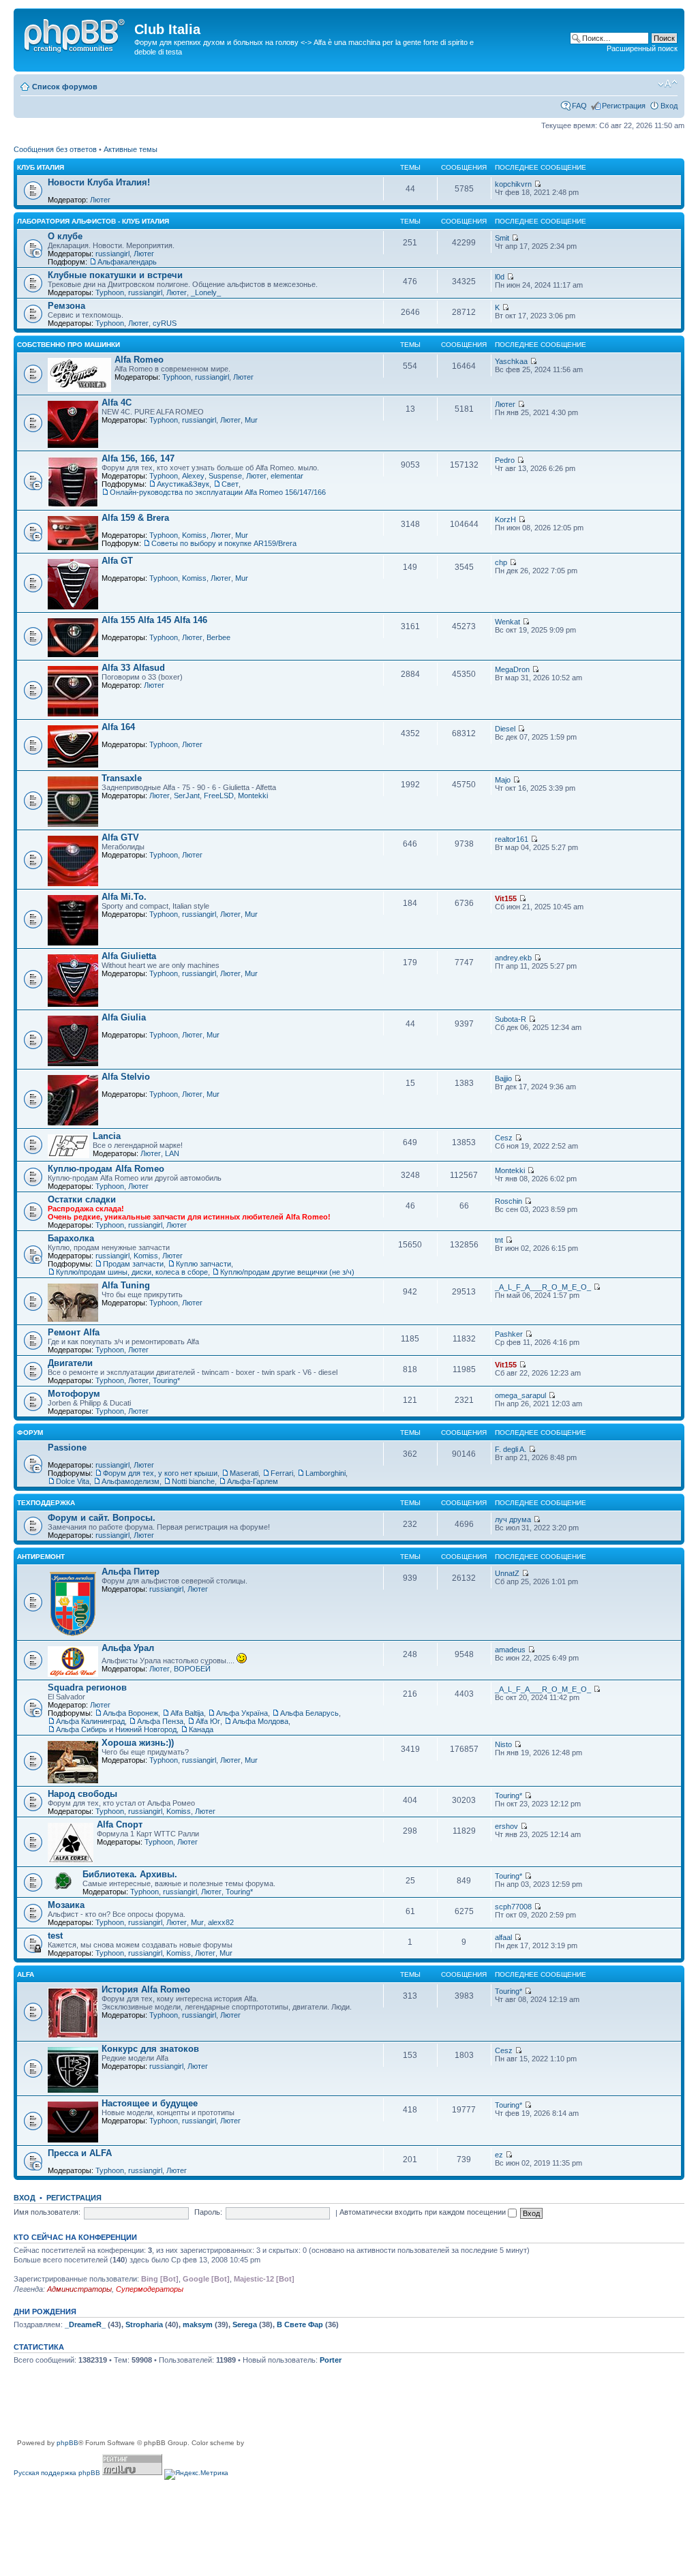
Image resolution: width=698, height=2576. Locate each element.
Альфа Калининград (90, 1721)
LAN (172, 1153)
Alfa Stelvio (126, 1077)
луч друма (513, 1519)
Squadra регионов (87, 1687)
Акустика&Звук (183, 484)
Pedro (505, 460)
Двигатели (70, 1363)
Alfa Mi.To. (124, 897)
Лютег (100, 200)
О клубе (65, 236)
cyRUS (165, 323)
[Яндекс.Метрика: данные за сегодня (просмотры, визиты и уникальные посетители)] (196, 2474)
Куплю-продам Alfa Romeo (106, 1169)
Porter (331, 2360)
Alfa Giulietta (129, 956)
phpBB (67, 2443)
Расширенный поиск (642, 48)
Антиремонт (41, 1557)
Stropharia (144, 2324)
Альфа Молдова (260, 1721)
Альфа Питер (131, 1572)
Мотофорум (74, 1394)
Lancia (107, 1136)
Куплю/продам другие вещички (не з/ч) (287, 1272)
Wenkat (507, 622)
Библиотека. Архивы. (130, 1874)
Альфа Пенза (160, 1721)
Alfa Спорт (120, 1824)
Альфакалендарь (127, 262)
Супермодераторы (150, 2289)
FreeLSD (219, 795)
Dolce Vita (73, 1481)
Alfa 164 (118, 727)
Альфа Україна (242, 1713)
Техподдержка (46, 1503)
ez (499, 2155)
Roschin (509, 1201)
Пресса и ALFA (80, 2153)
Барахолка (71, 1238)
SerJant (187, 795)
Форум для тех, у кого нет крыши (160, 1473)
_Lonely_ (206, 292)
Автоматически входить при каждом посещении (424, 2212)
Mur (251, 420)
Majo (503, 780)
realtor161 (512, 839)
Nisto (503, 1744)
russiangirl (112, 254)
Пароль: (208, 2212)
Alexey (193, 476)
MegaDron (512, 669)
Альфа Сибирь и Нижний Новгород (116, 1729)
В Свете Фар (300, 2324)
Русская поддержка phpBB (57, 2473)
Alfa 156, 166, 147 (138, 458)
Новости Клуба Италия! (99, 182)
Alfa (26, 1974)
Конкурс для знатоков (150, 2049)
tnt (499, 1240)
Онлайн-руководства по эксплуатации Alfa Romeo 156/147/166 (218, 492)
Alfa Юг (208, 1721)
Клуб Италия (41, 167)
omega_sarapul (520, 1395)
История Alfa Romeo (146, 1989)
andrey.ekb (513, 958)
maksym (198, 2324)
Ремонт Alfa (74, 1332)
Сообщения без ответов (55, 149)
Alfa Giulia (124, 1017)
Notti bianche (193, 1481)
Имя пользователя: (47, 2212)
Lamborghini (325, 1473)
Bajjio (503, 1078)
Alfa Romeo (139, 360)
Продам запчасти (133, 1264)
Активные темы (131, 149)
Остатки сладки (82, 1199)
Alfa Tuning (126, 1285)
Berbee (218, 637)
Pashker (509, 1334)
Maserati (244, 1473)
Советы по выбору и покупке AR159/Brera (224, 543)
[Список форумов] (76, 33)
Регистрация (624, 106)
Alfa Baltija (187, 1713)
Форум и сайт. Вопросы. (102, 1518)
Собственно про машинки (69, 345)
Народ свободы (82, 1794)
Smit (502, 238)
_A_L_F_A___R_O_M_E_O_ (543, 1287)
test (55, 1936)
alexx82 (221, 1922)
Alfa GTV (120, 837)
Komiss (194, 535)
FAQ (579, 106)
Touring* (166, 1380)
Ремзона (66, 306)
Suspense (225, 476)
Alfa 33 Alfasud (133, 668)
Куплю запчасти (203, 1264)
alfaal (503, 1937)
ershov (506, 1826)
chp (501, 562)
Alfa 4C (117, 403)
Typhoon (110, 292)
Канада (201, 1729)
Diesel (505, 729)
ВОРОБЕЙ (192, 1669)
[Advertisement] (262, 2407)
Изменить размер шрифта (668, 84)
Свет (230, 484)
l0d (500, 277)
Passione (67, 1448)
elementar (287, 476)
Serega (245, 2324)
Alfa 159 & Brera (135, 518)
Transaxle (122, 778)
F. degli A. (511, 1449)
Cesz (504, 1138)
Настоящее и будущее (150, 2103)
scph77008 (513, 1907)
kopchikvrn (513, 184)
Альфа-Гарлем (253, 1481)
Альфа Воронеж (131, 1713)
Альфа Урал (128, 1648)
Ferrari (282, 1473)
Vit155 (506, 898)
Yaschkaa (511, 361)
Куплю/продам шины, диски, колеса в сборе (132, 1272)
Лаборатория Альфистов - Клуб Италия (93, 221)
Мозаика (66, 1905)
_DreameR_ (85, 2324)
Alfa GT (117, 561)
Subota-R (511, 1019)
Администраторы (79, 2289)
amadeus (510, 1650)
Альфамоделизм (131, 1481)
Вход (669, 106)
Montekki (253, 795)
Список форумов (65, 87)
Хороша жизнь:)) (138, 1743)
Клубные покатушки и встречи (115, 275)
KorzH (505, 519)
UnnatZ (507, 1573)
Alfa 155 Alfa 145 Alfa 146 (154, 620)
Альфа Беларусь (309, 1713)
